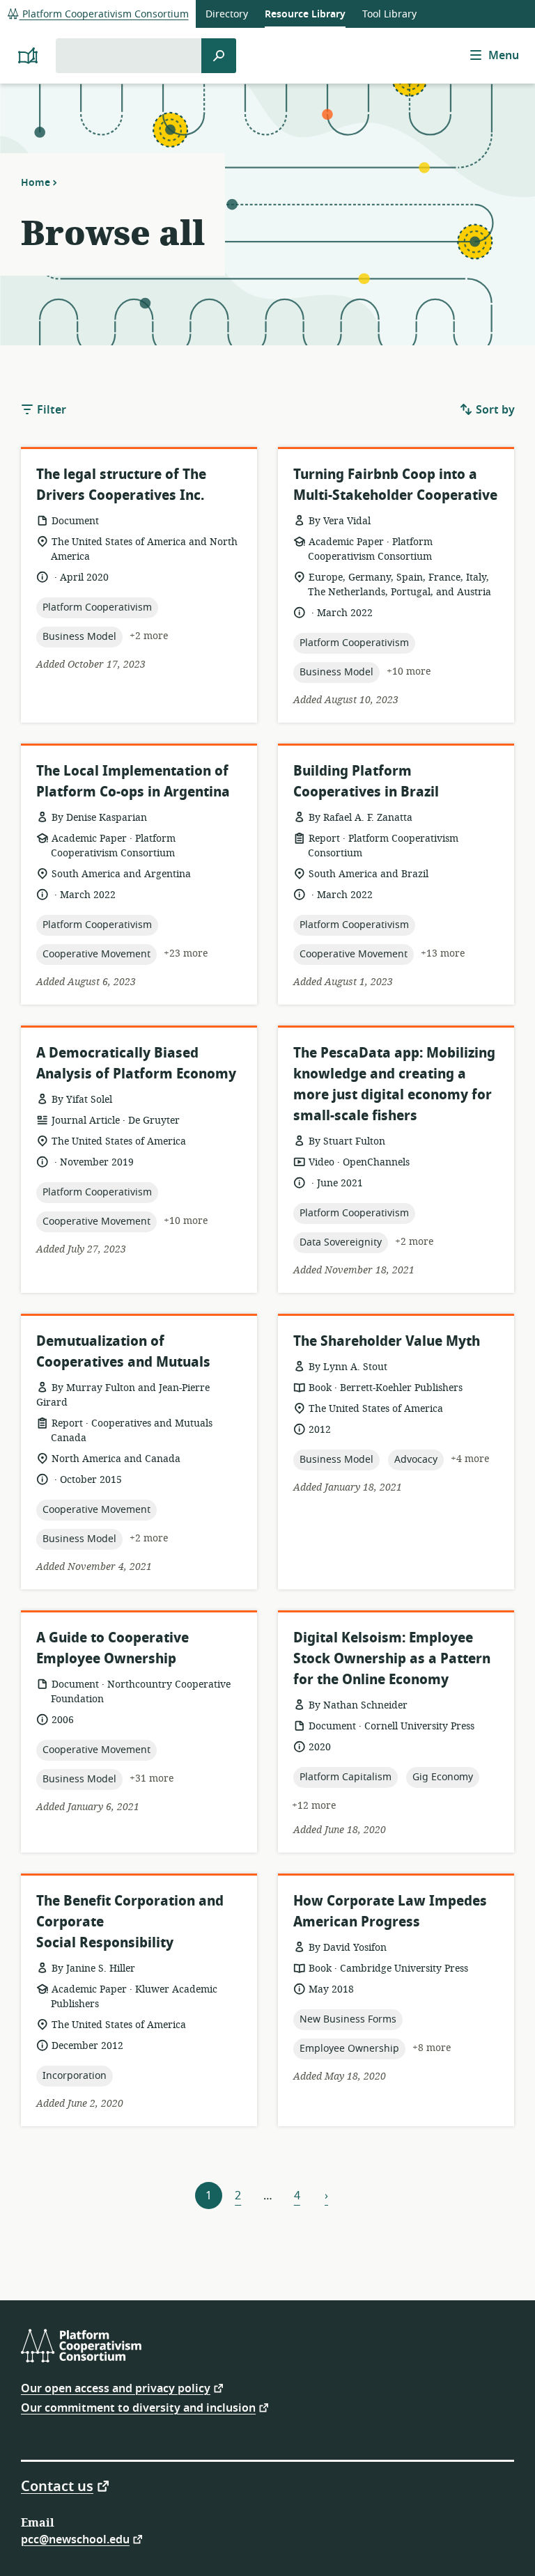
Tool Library (389, 14)
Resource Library (305, 14)
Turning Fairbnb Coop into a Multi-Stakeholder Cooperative (395, 485)
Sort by (494, 410)
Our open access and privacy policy (116, 2388)
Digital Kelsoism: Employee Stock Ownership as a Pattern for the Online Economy (392, 1659)
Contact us (57, 2485)
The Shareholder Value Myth (387, 1341)
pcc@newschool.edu (75, 2539)
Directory (227, 14)
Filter (50, 410)
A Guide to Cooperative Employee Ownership (113, 1648)
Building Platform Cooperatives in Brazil (366, 782)
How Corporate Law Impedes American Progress (390, 1911)
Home (36, 182)
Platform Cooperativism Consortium (104, 14)
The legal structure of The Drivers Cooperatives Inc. (121, 485)
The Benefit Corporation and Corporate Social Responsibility (130, 1922)
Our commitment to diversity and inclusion (138, 2407)
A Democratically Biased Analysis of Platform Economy (136, 1063)
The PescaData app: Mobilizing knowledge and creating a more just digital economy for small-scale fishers (394, 1084)
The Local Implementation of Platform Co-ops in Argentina (133, 782)
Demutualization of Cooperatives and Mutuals (123, 1352)
